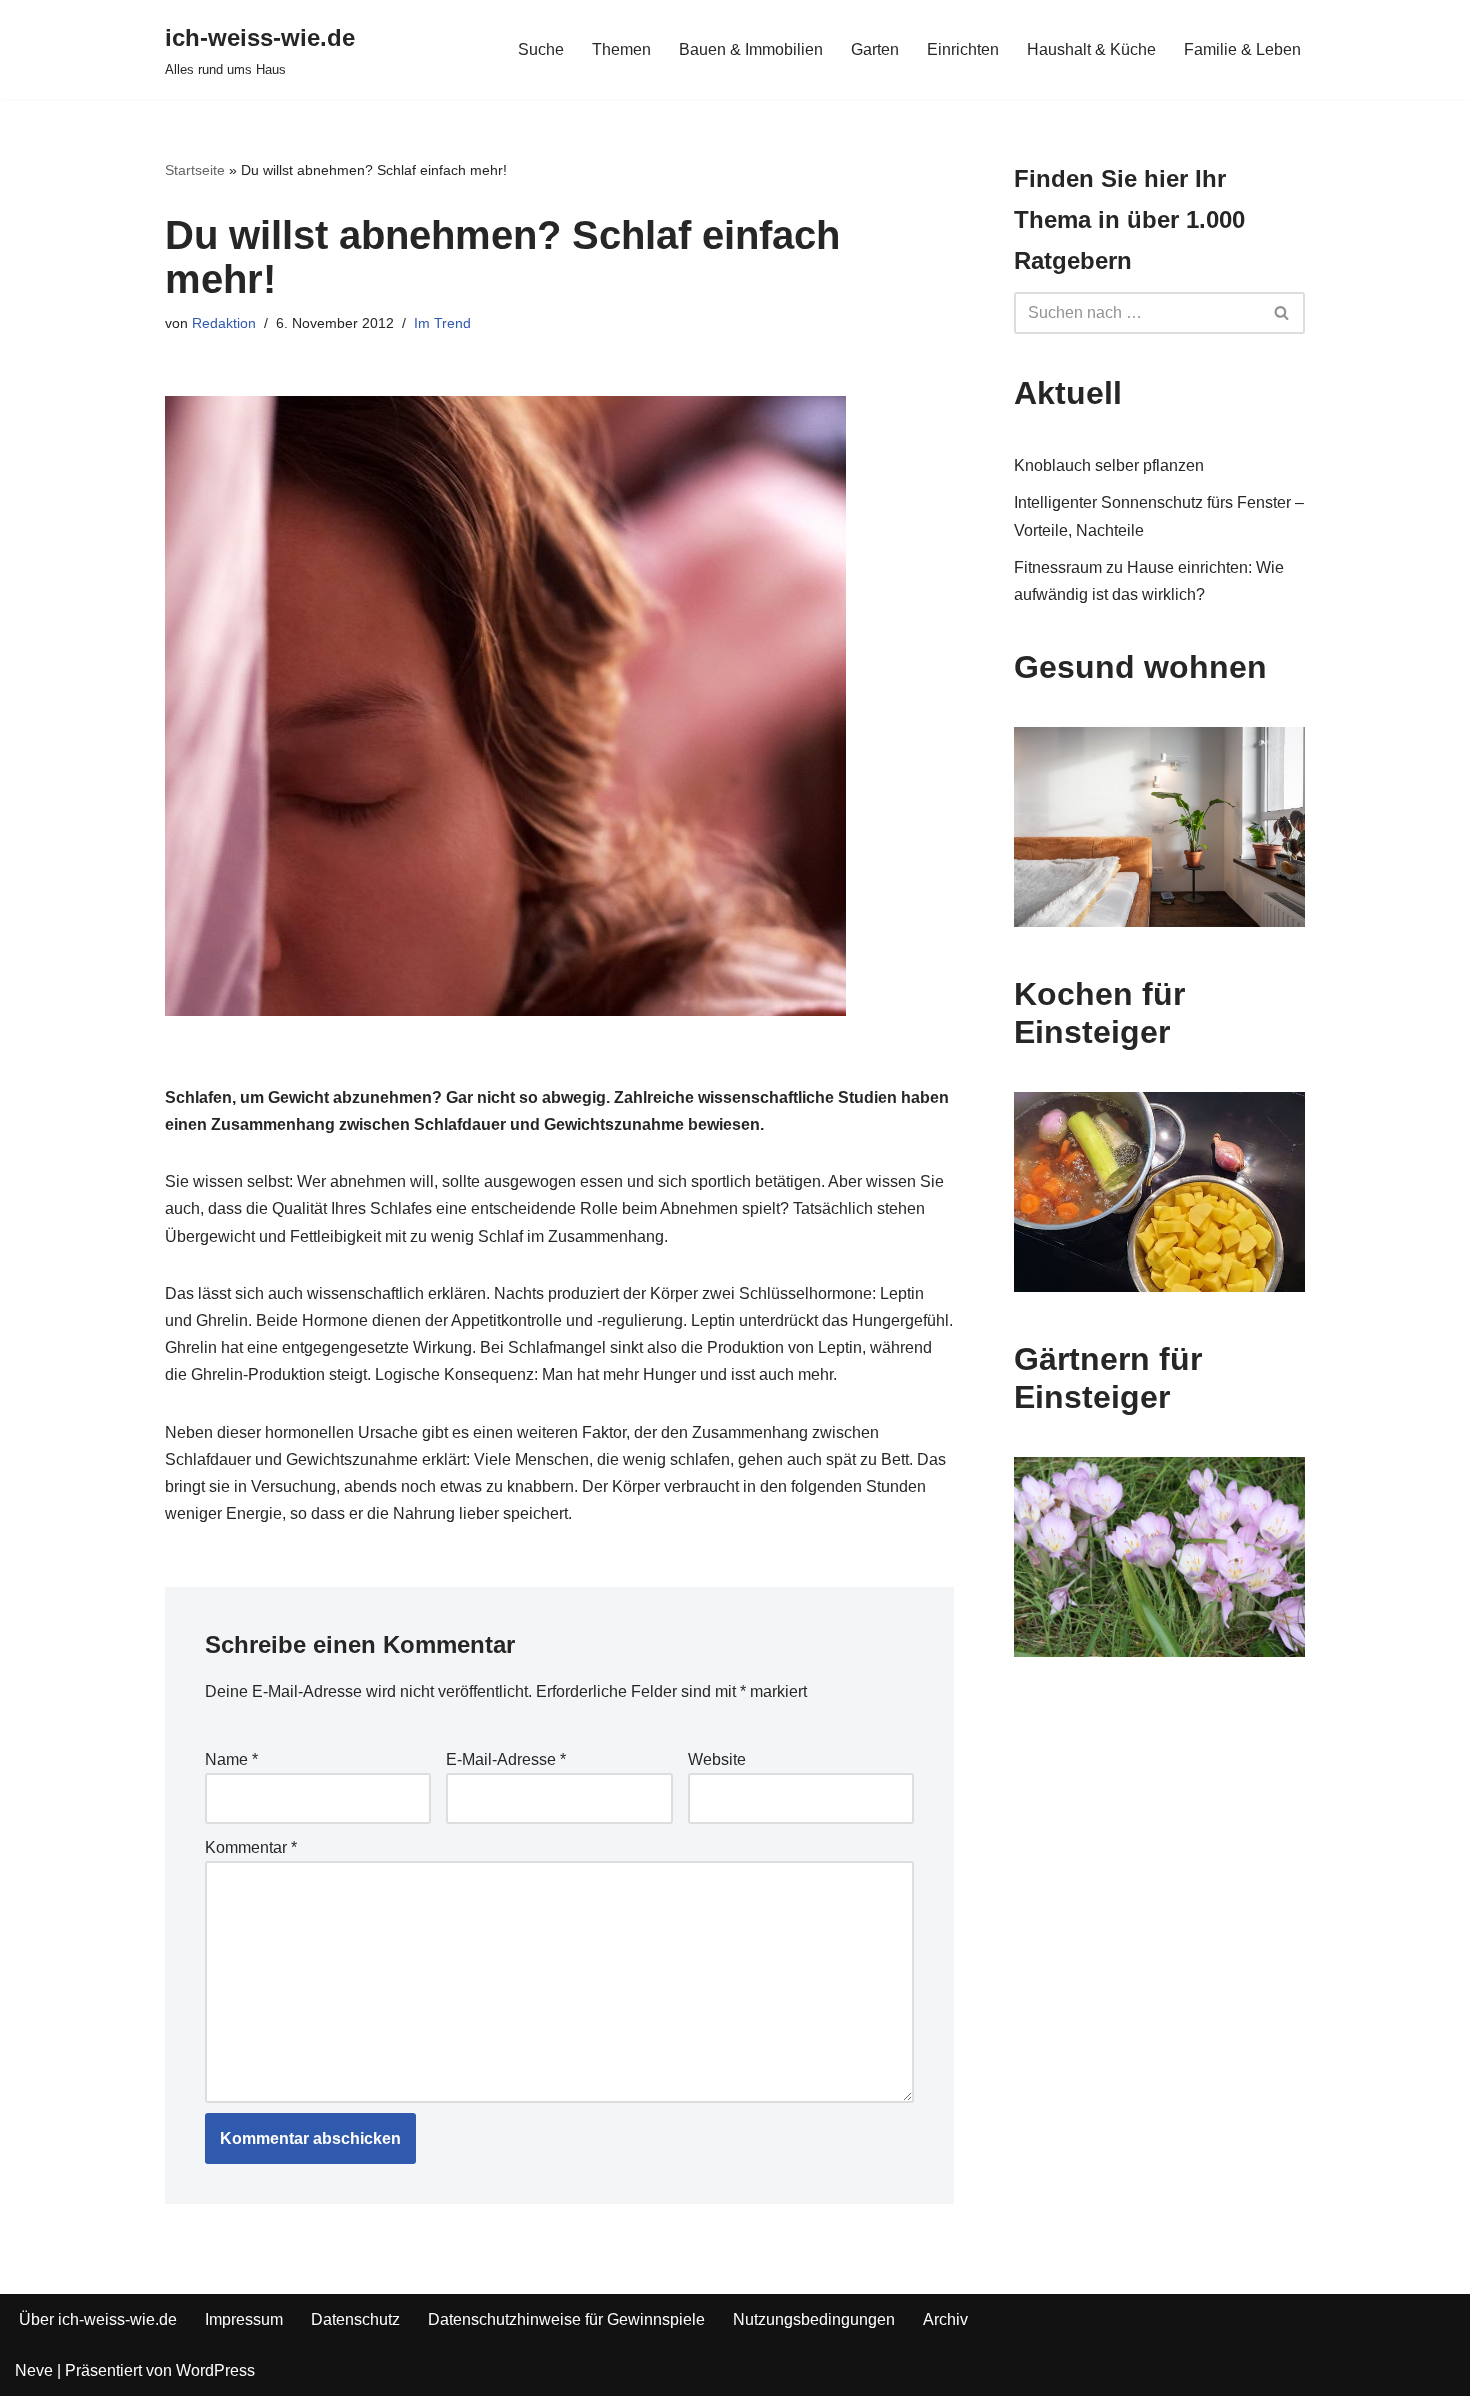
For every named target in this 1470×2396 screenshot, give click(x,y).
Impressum (244, 2319)
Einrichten (963, 49)
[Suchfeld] (1282, 313)
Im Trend (442, 323)
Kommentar (251, 1847)
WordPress (215, 2370)
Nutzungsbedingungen (814, 2319)
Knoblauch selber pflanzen (1109, 465)
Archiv (945, 2319)
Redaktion (224, 323)
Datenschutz (355, 2319)
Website (717, 1759)
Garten (875, 49)
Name (231, 1759)
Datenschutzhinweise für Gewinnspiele (566, 2319)
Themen (621, 49)
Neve (34, 2370)
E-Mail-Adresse (506, 1759)
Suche (541, 49)
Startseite (195, 170)
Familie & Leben (1242, 49)
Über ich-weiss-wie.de (98, 2319)
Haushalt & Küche (1091, 49)
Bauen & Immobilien (751, 49)
